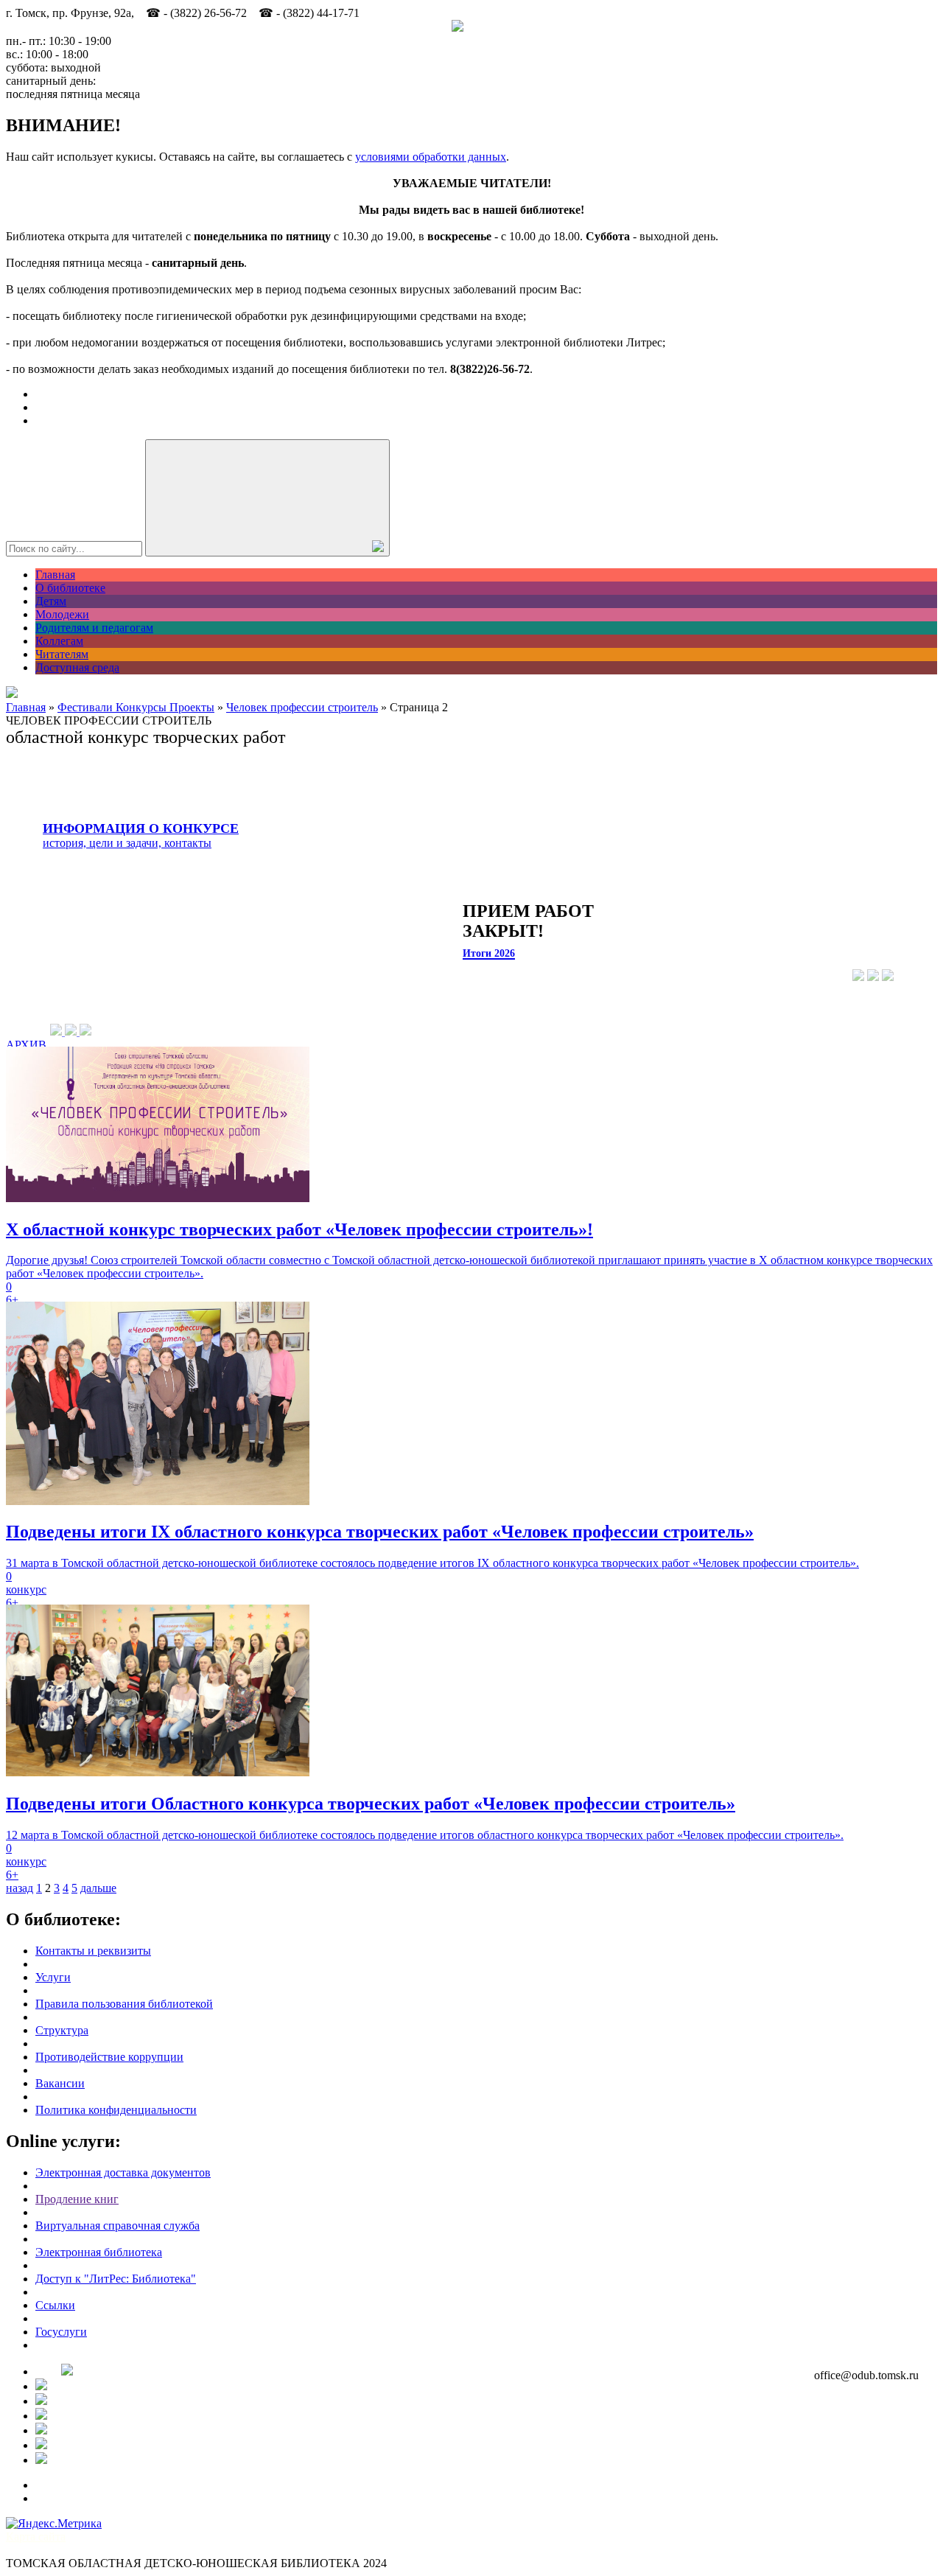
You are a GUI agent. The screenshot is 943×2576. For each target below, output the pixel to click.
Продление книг (77, 2199)
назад (20, 1888)
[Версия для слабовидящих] (12, 694)
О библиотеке (70, 588)
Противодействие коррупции (109, 2057)
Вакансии (60, 2083)
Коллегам (59, 641)
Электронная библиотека (99, 2252)
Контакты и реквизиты (93, 1951)
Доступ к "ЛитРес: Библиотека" (116, 2279)
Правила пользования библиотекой (124, 2004)
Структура (62, 2030)
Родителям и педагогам (94, 628)
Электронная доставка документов (123, 2172)
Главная (55, 575)
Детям (51, 601)
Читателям (62, 654)
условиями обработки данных (431, 157)
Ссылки (55, 2305)
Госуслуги (61, 2332)
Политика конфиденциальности (116, 2110)
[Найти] (267, 498)
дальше (98, 1888)
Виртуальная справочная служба (118, 2226)
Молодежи (62, 614)
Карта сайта (36, 2537)
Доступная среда (77, 667)
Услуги (53, 1977)
